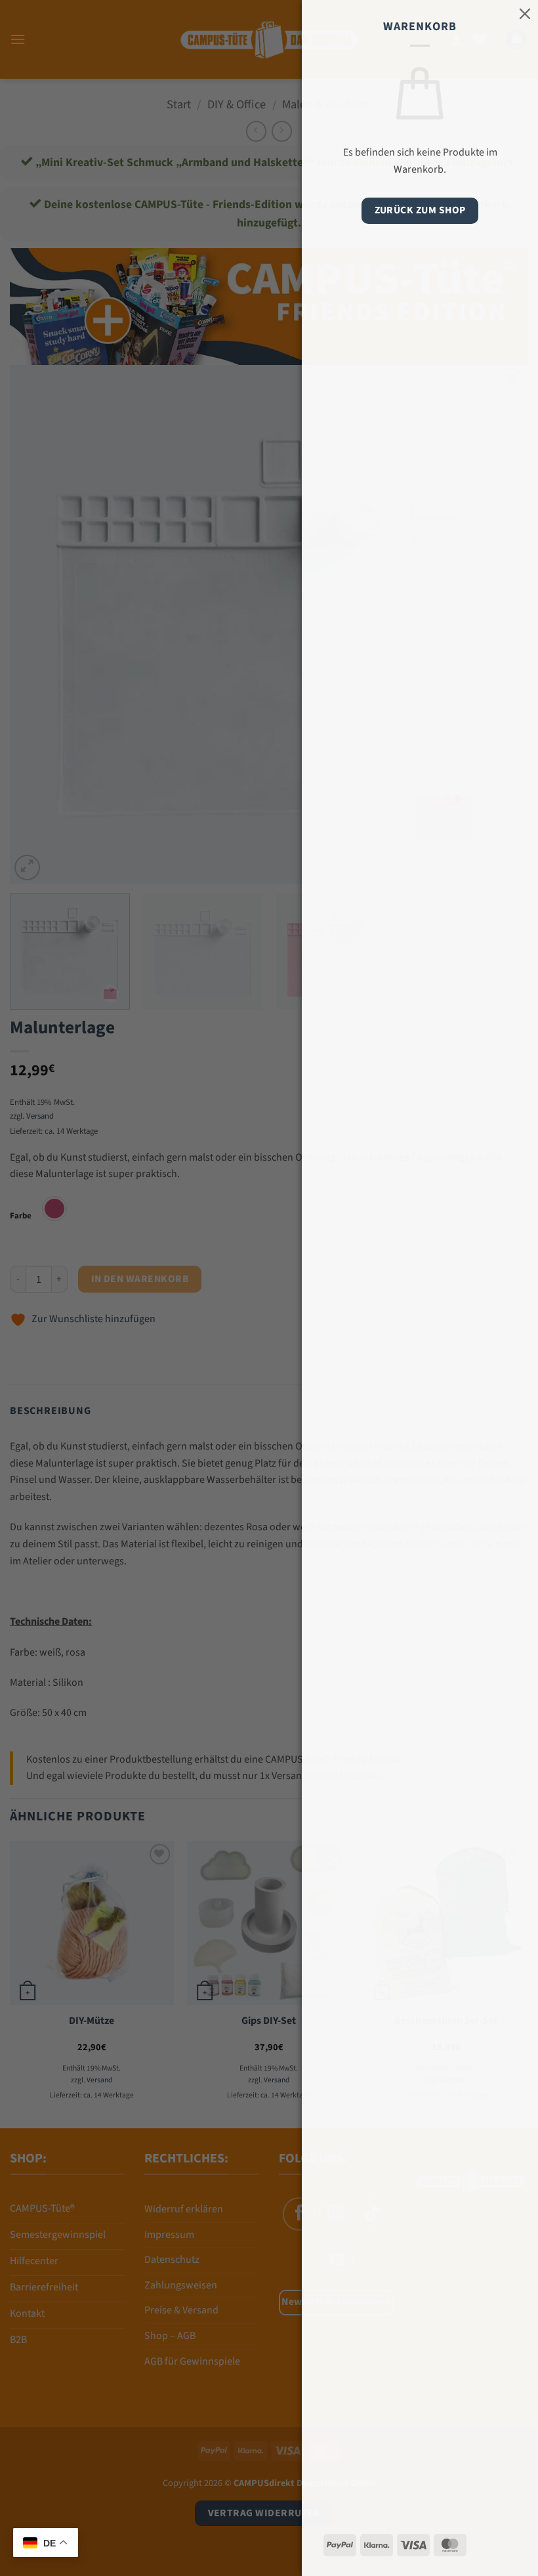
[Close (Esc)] (525, 13)
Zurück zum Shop (420, 210)
